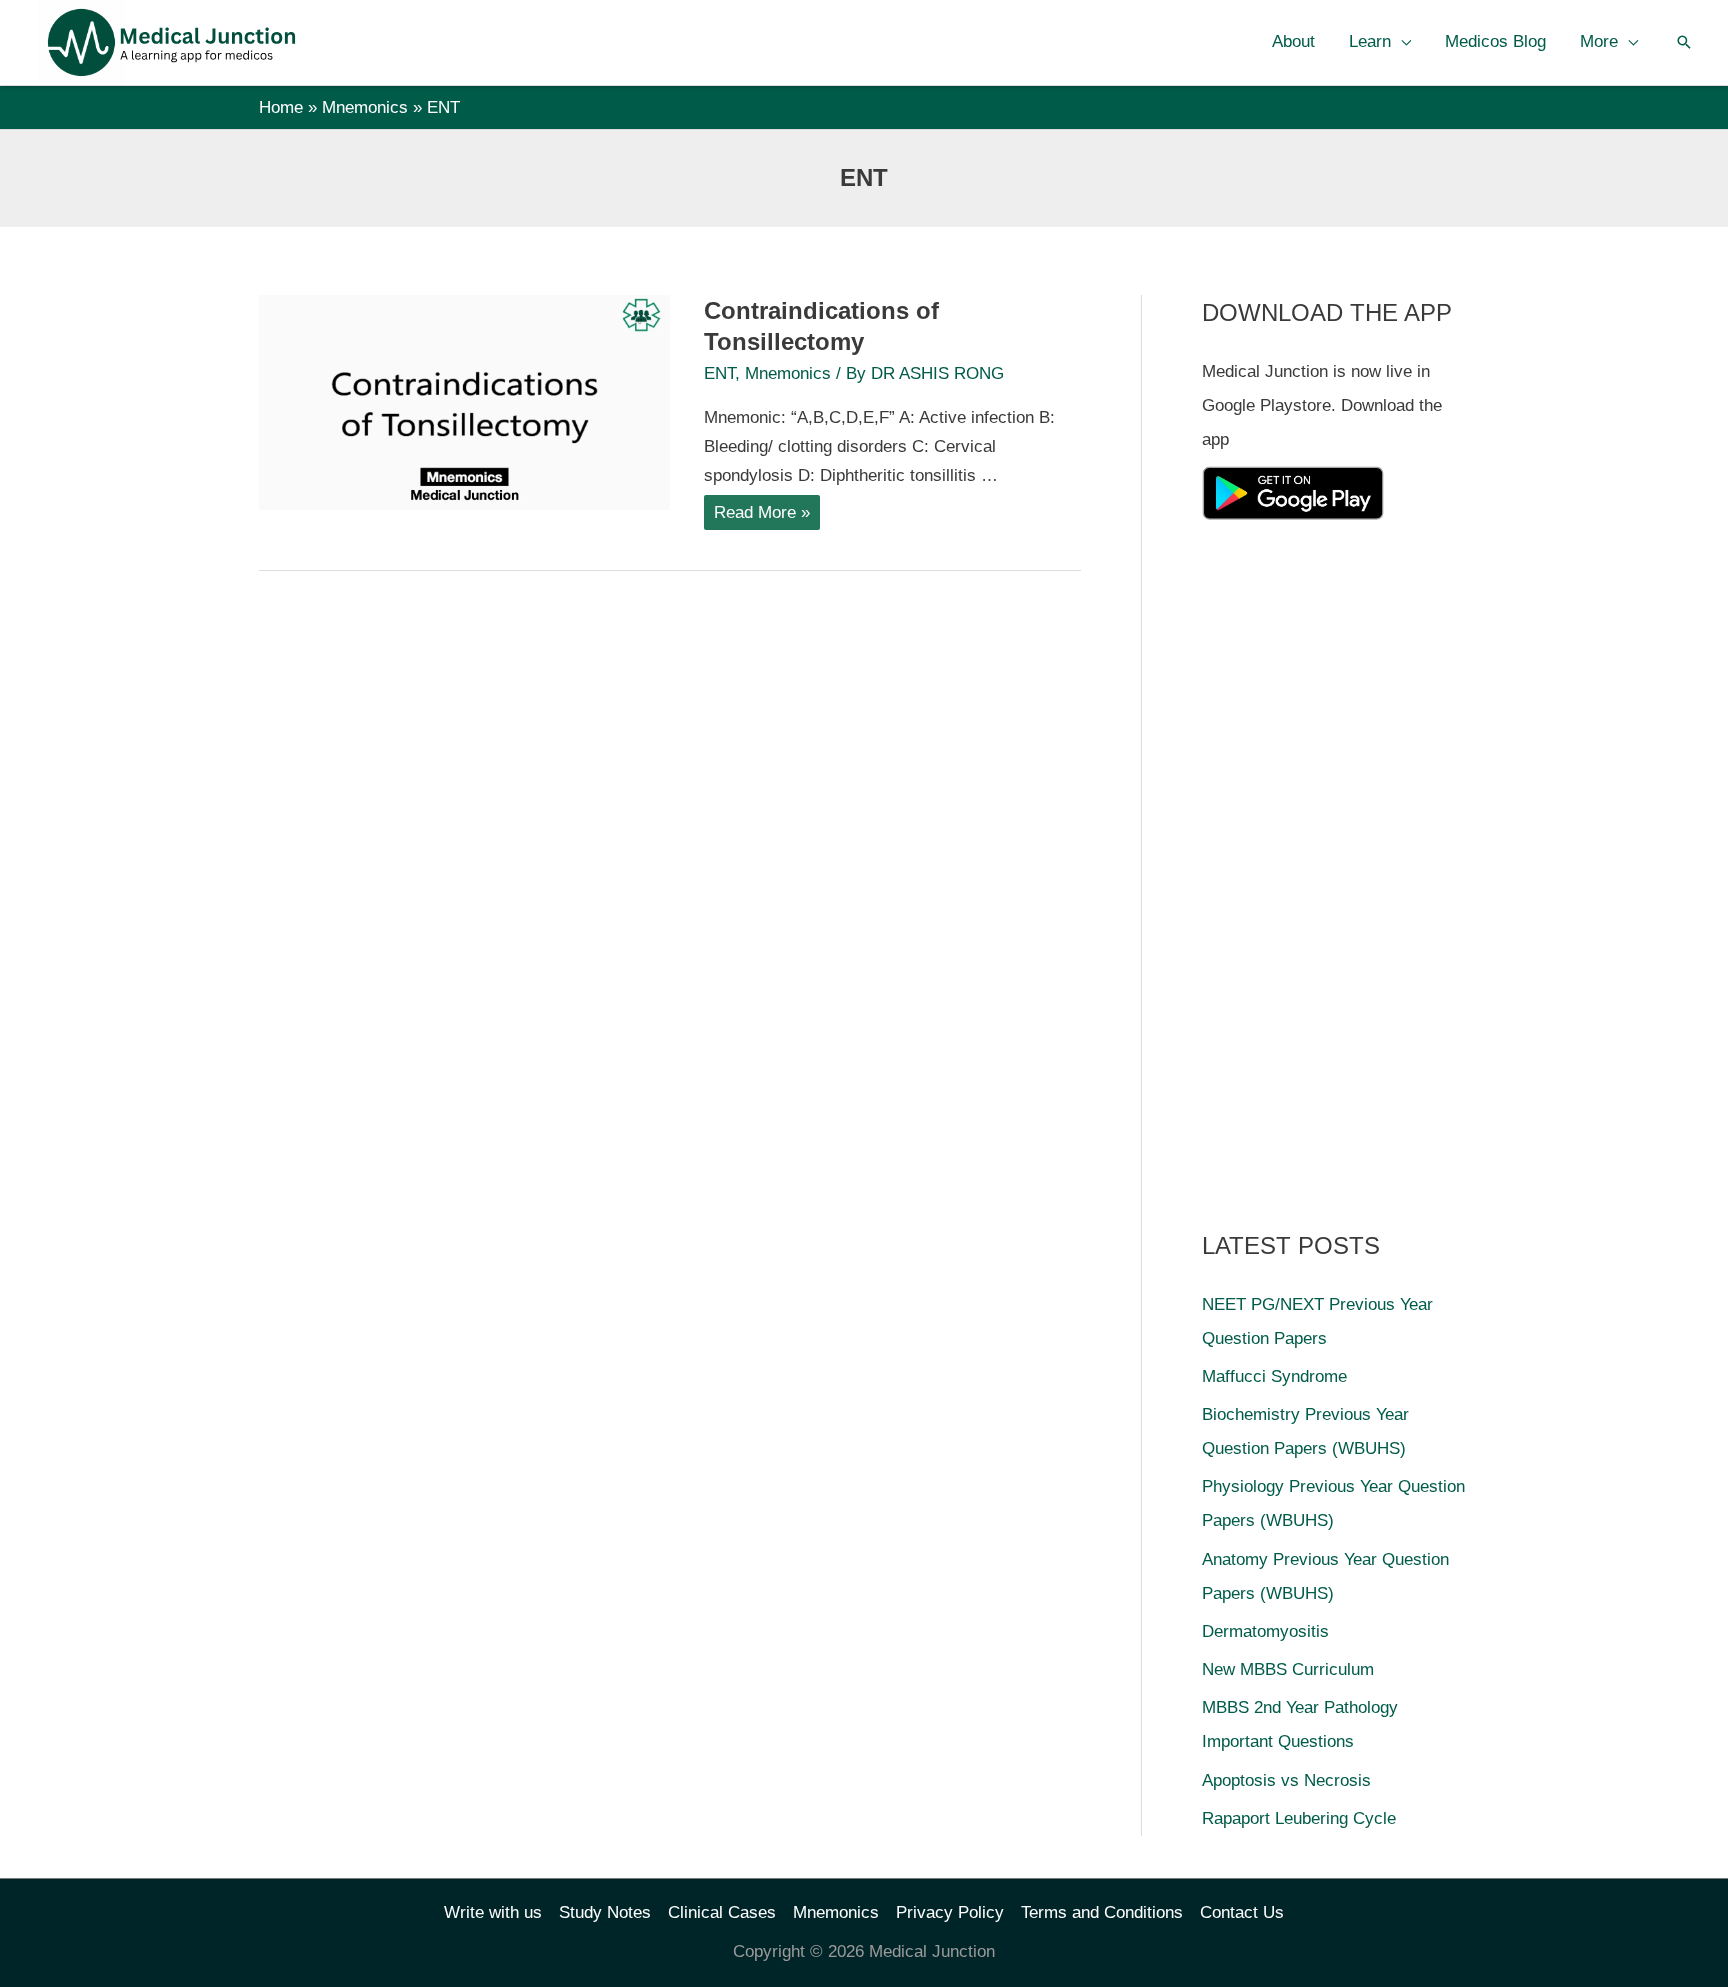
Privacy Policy (950, 1912)
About (1293, 41)
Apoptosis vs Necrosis (1286, 1780)
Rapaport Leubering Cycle (1299, 1818)
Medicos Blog (1495, 41)
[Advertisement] (1352, 868)
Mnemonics (788, 373)
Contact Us (1242, 1912)
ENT (719, 373)
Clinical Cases (722, 1912)
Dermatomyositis (1265, 1631)
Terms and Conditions (1102, 1912)
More (1599, 41)
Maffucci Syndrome (1274, 1376)
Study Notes (605, 1912)
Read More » (766, 516)
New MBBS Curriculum (1288, 1669)
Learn (1370, 41)
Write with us (493, 1912)
